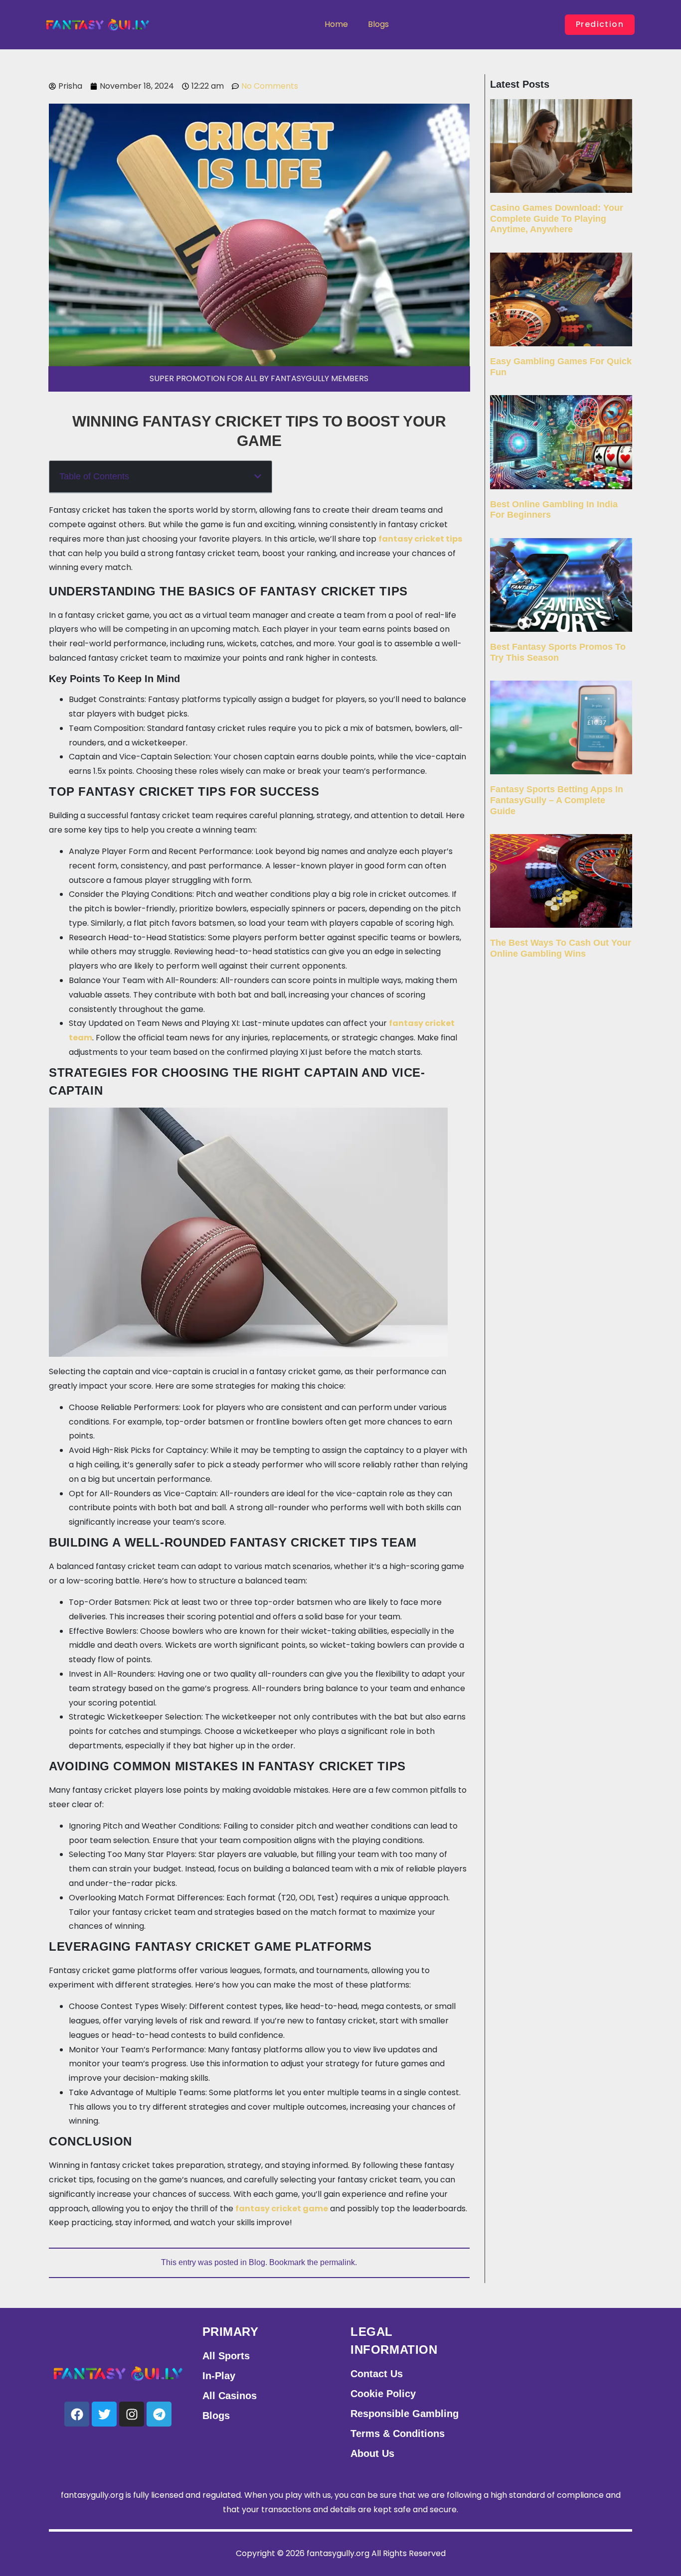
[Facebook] (77, 2414)
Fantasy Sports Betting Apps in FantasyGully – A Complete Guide (557, 800)
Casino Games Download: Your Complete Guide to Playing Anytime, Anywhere (557, 218)
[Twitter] (104, 2414)
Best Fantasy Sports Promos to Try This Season (558, 652)
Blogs (378, 24)
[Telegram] (159, 2414)
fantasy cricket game (282, 2209)
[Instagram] (132, 2414)
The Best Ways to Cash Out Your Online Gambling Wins (561, 948)
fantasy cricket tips (420, 539)
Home (336, 24)
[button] (258, 476)
